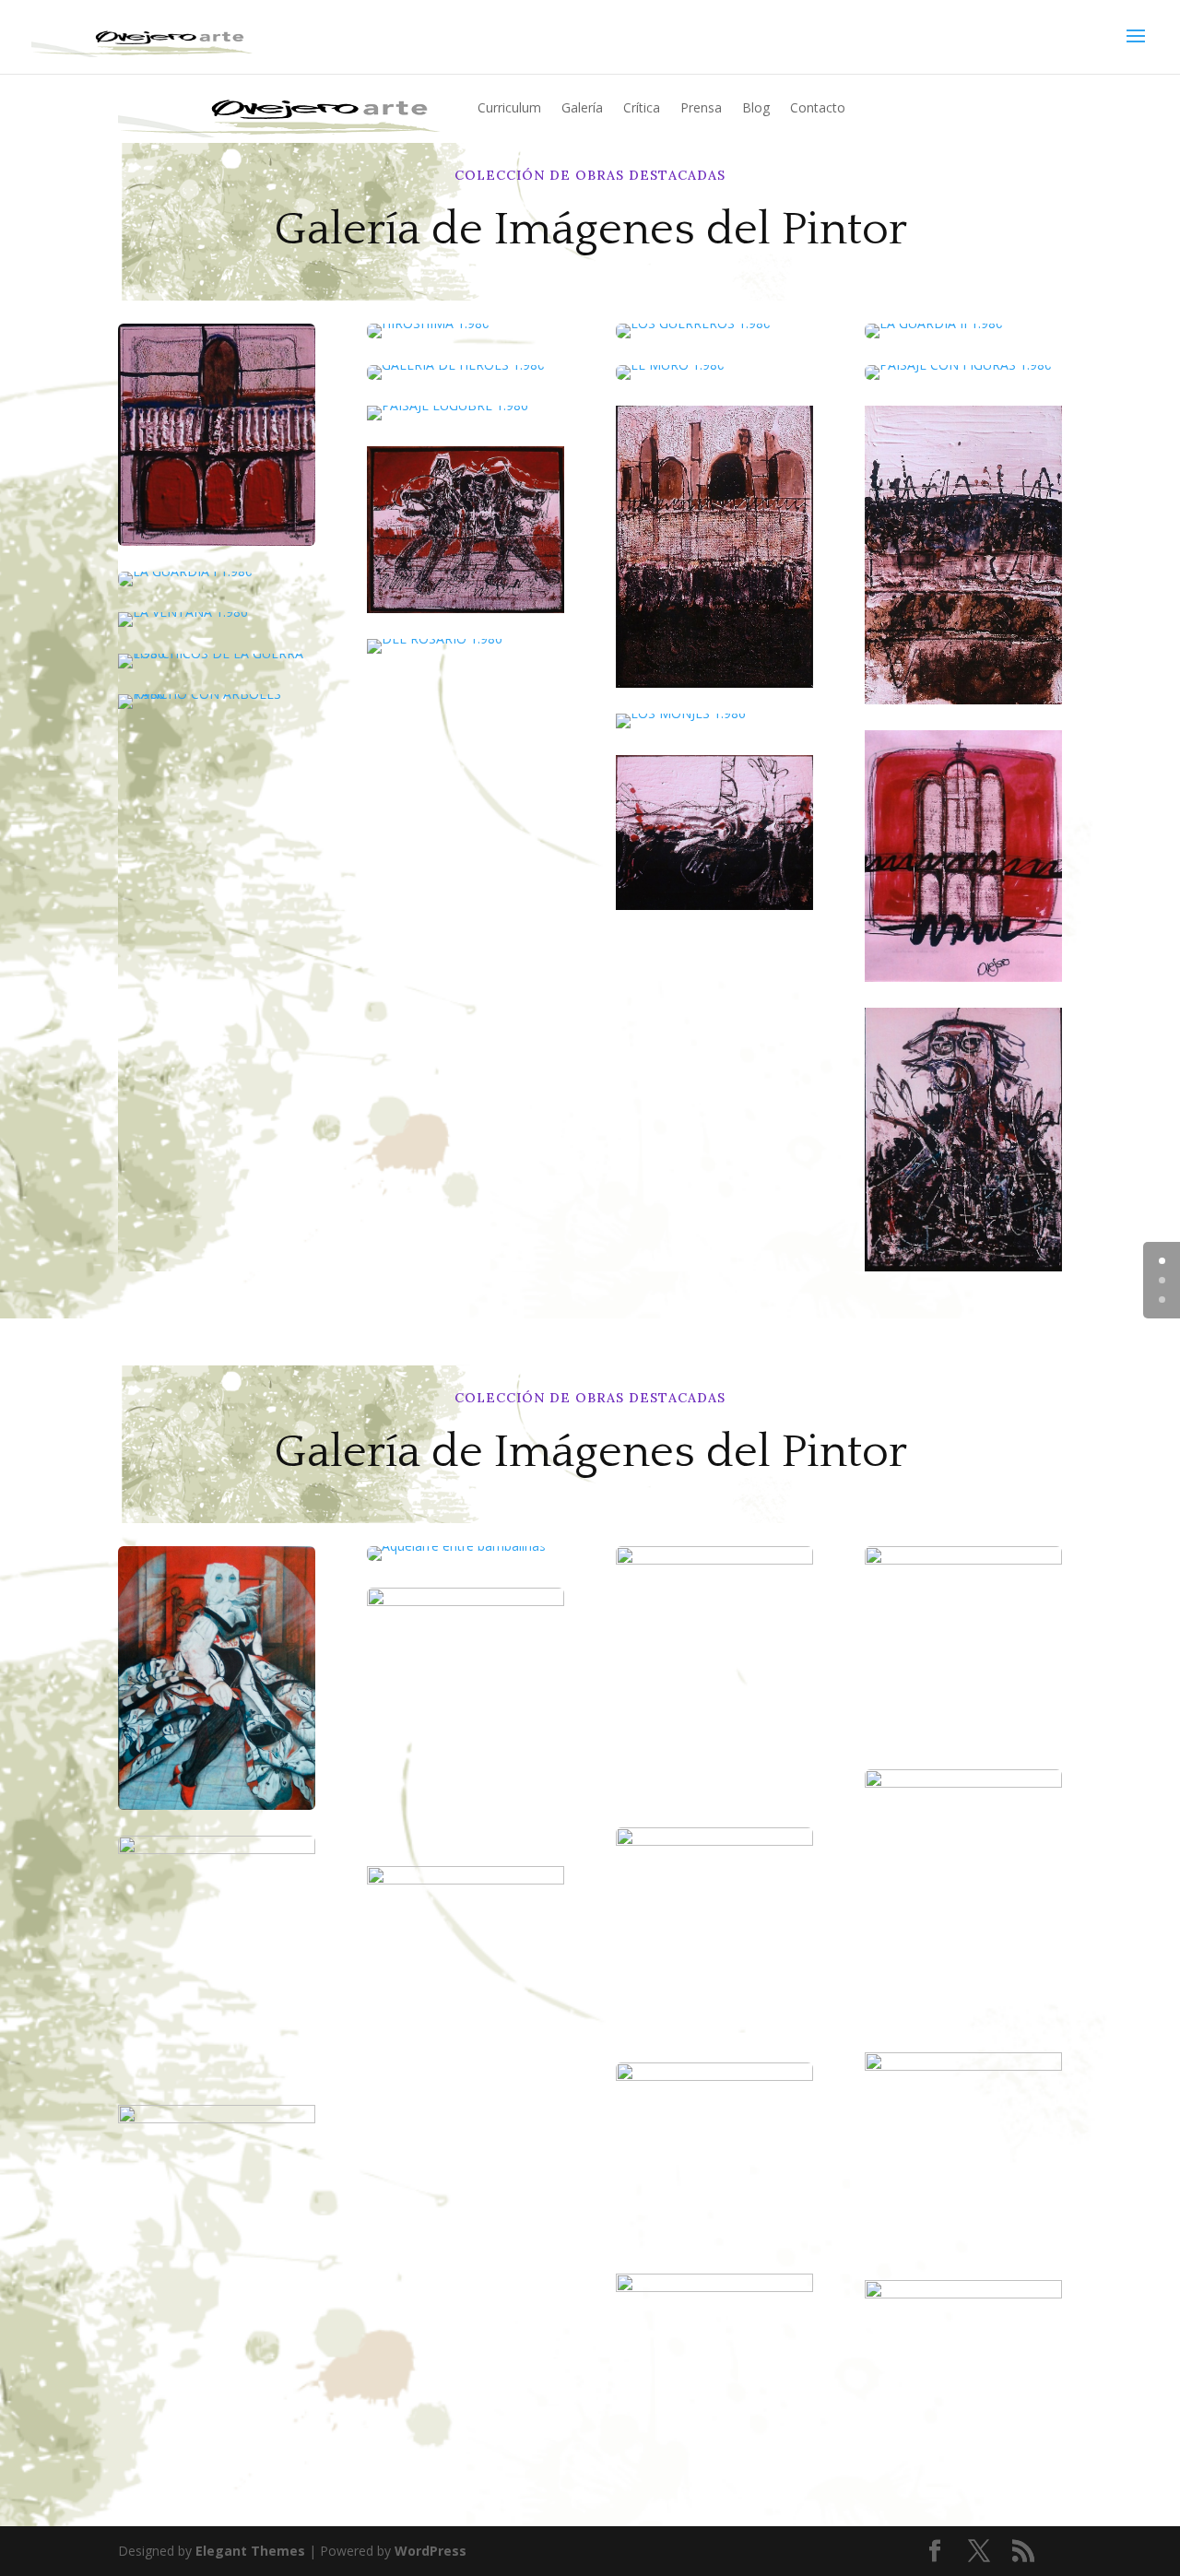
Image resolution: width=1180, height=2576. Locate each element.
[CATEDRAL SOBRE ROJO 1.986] (963, 977)
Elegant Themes (250, 2551)
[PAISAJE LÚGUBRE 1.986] (448, 405)
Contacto (818, 107)
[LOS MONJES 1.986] (681, 713)
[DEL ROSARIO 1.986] (435, 638)
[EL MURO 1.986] (714, 372)
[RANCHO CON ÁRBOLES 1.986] (217, 694)
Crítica (642, 107)
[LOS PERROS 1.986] (466, 608)
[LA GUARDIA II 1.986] (963, 331)
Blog (756, 107)
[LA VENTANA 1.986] (183, 612)
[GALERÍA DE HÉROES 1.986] (466, 372)
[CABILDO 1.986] (217, 435)
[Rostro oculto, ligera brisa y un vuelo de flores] (217, 1678)
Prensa (701, 107)
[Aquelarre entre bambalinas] (466, 1554)
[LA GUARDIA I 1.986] (217, 579)
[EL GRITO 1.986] (963, 1266)
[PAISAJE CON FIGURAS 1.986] (963, 372)
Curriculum (509, 107)
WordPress (431, 2551)
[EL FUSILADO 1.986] (714, 905)
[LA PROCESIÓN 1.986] (714, 683)
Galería (582, 107)
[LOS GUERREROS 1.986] (714, 331)
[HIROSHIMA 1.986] (466, 331)
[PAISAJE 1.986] (963, 699)
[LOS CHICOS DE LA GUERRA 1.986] (217, 653)
